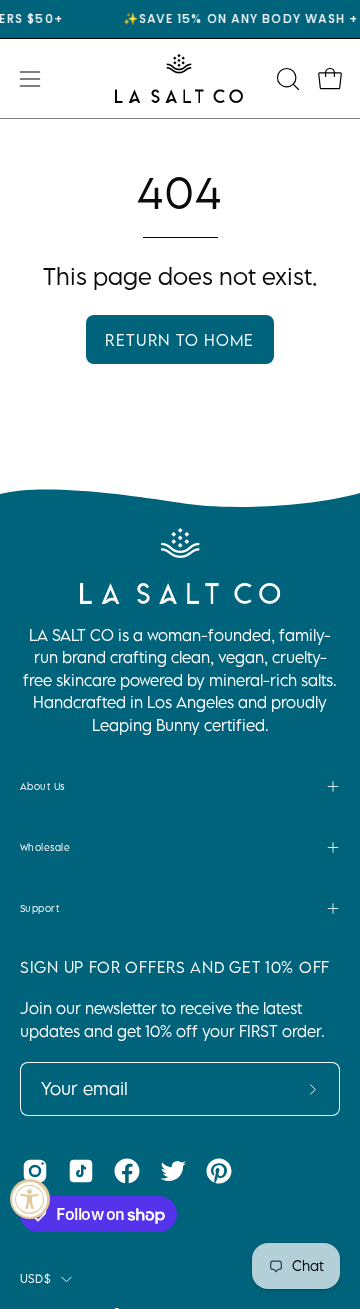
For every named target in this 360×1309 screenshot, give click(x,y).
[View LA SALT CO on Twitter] (173, 1171)
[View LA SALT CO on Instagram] (35, 1171)
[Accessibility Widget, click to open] (30, 1199)
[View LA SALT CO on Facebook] (127, 1171)
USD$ (35, 1278)
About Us (42, 786)
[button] (286, 79)
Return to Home (179, 340)
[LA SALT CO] (180, 78)
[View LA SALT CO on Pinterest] (219, 1171)
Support (39, 908)
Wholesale (45, 847)
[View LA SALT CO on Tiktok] (81, 1171)
